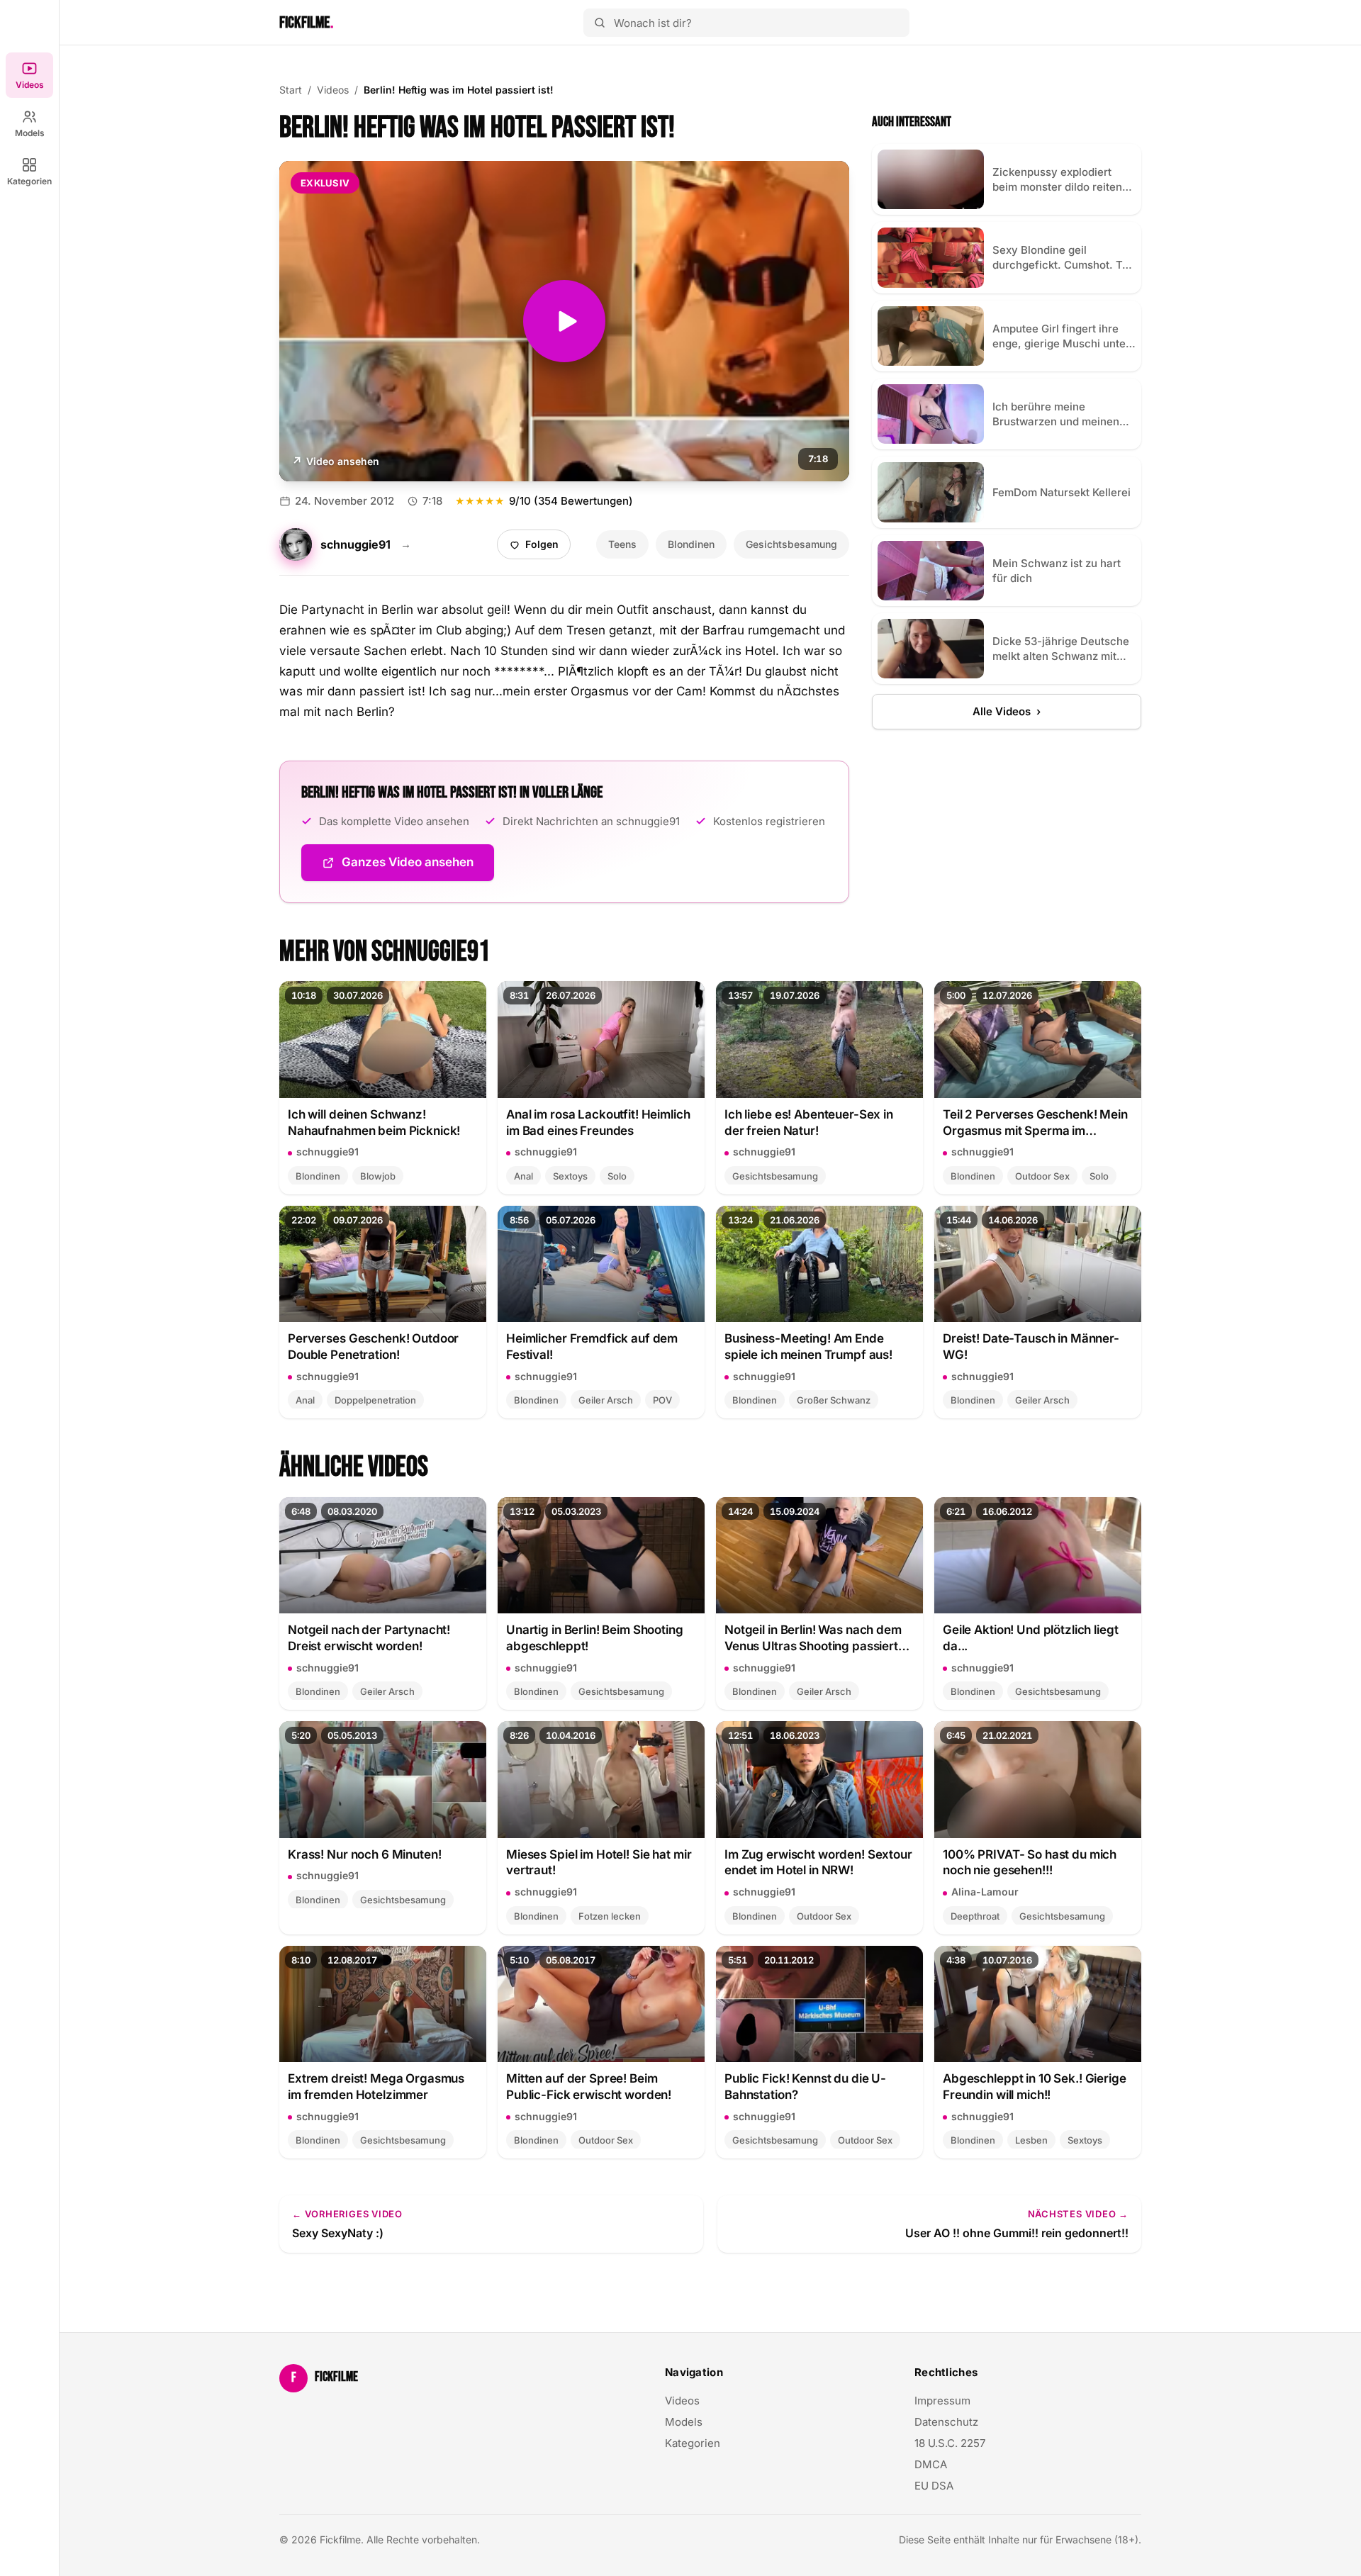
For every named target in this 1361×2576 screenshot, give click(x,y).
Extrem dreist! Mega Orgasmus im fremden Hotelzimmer (376, 2087)
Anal (523, 1176)
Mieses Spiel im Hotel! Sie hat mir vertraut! (599, 1863)
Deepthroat (975, 1916)
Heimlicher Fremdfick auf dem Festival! (592, 1346)
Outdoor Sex (1042, 1176)
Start (291, 90)
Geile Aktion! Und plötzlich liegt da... (1031, 1638)
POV (662, 1400)
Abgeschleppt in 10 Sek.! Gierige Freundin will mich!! (1035, 2087)
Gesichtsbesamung (791, 544)
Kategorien (29, 181)
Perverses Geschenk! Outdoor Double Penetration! (373, 1346)
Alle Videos (1007, 711)
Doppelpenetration (375, 1400)
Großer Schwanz (834, 1400)
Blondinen (691, 544)
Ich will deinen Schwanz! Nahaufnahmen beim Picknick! (374, 1122)
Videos (30, 85)
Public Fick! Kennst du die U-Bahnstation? (805, 2087)
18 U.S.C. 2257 (950, 2443)
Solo (617, 1176)
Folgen (539, 548)
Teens (622, 544)
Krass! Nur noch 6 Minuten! (364, 1854)
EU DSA (934, 2486)
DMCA (931, 2464)
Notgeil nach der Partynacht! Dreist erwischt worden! (369, 1638)
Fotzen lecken (610, 1916)
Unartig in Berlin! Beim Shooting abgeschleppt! (595, 1638)
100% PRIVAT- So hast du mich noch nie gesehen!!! (1030, 1863)
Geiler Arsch (606, 1400)
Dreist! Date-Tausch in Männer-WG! (1031, 1346)
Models (30, 133)
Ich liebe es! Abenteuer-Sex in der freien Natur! (809, 1122)
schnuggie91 (327, 1152)
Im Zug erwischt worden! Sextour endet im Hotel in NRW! (818, 1863)
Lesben (1031, 2140)
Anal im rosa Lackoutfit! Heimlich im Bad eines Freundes (598, 1122)
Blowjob (378, 1176)
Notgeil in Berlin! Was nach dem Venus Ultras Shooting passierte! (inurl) (817, 1639)
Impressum (942, 2401)
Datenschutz (946, 2422)
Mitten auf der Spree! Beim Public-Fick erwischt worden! (589, 2087)
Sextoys (570, 1176)
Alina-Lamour (985, 1892)
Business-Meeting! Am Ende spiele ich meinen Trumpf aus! (808, 1346)
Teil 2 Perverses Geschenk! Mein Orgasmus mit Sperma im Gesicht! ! (1035, 1123)
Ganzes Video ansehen (418, 867)
